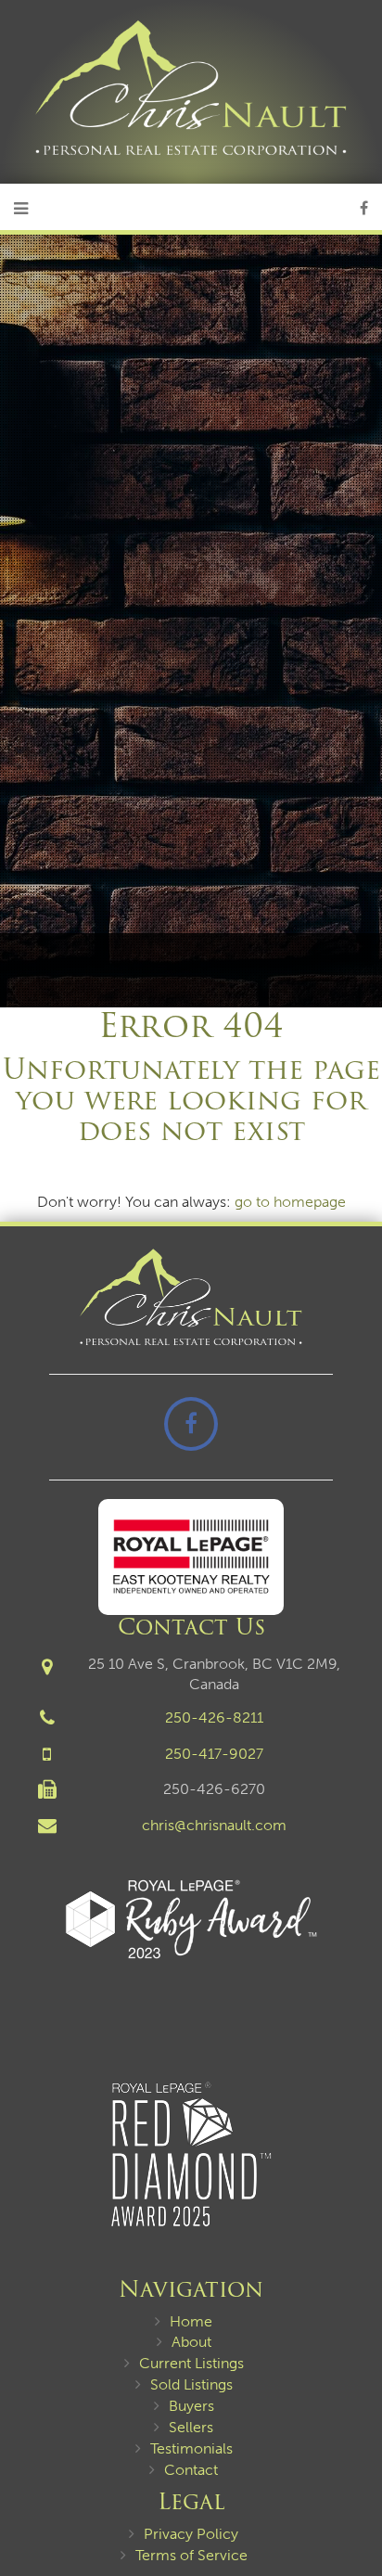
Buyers (191, 2406)
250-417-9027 (214, 1754)
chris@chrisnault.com (214, 1825)
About (191, 2342)
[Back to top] (353, 2506)
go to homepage (290, 1202)
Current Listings (191, 2363)
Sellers (191, 2427)
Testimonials (191, 2448)
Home (191, 2321)
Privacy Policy (191, 2534)
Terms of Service (191, 2555)
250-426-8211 (214, 1717)
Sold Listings (191, 2384)
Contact (191, 2470)
